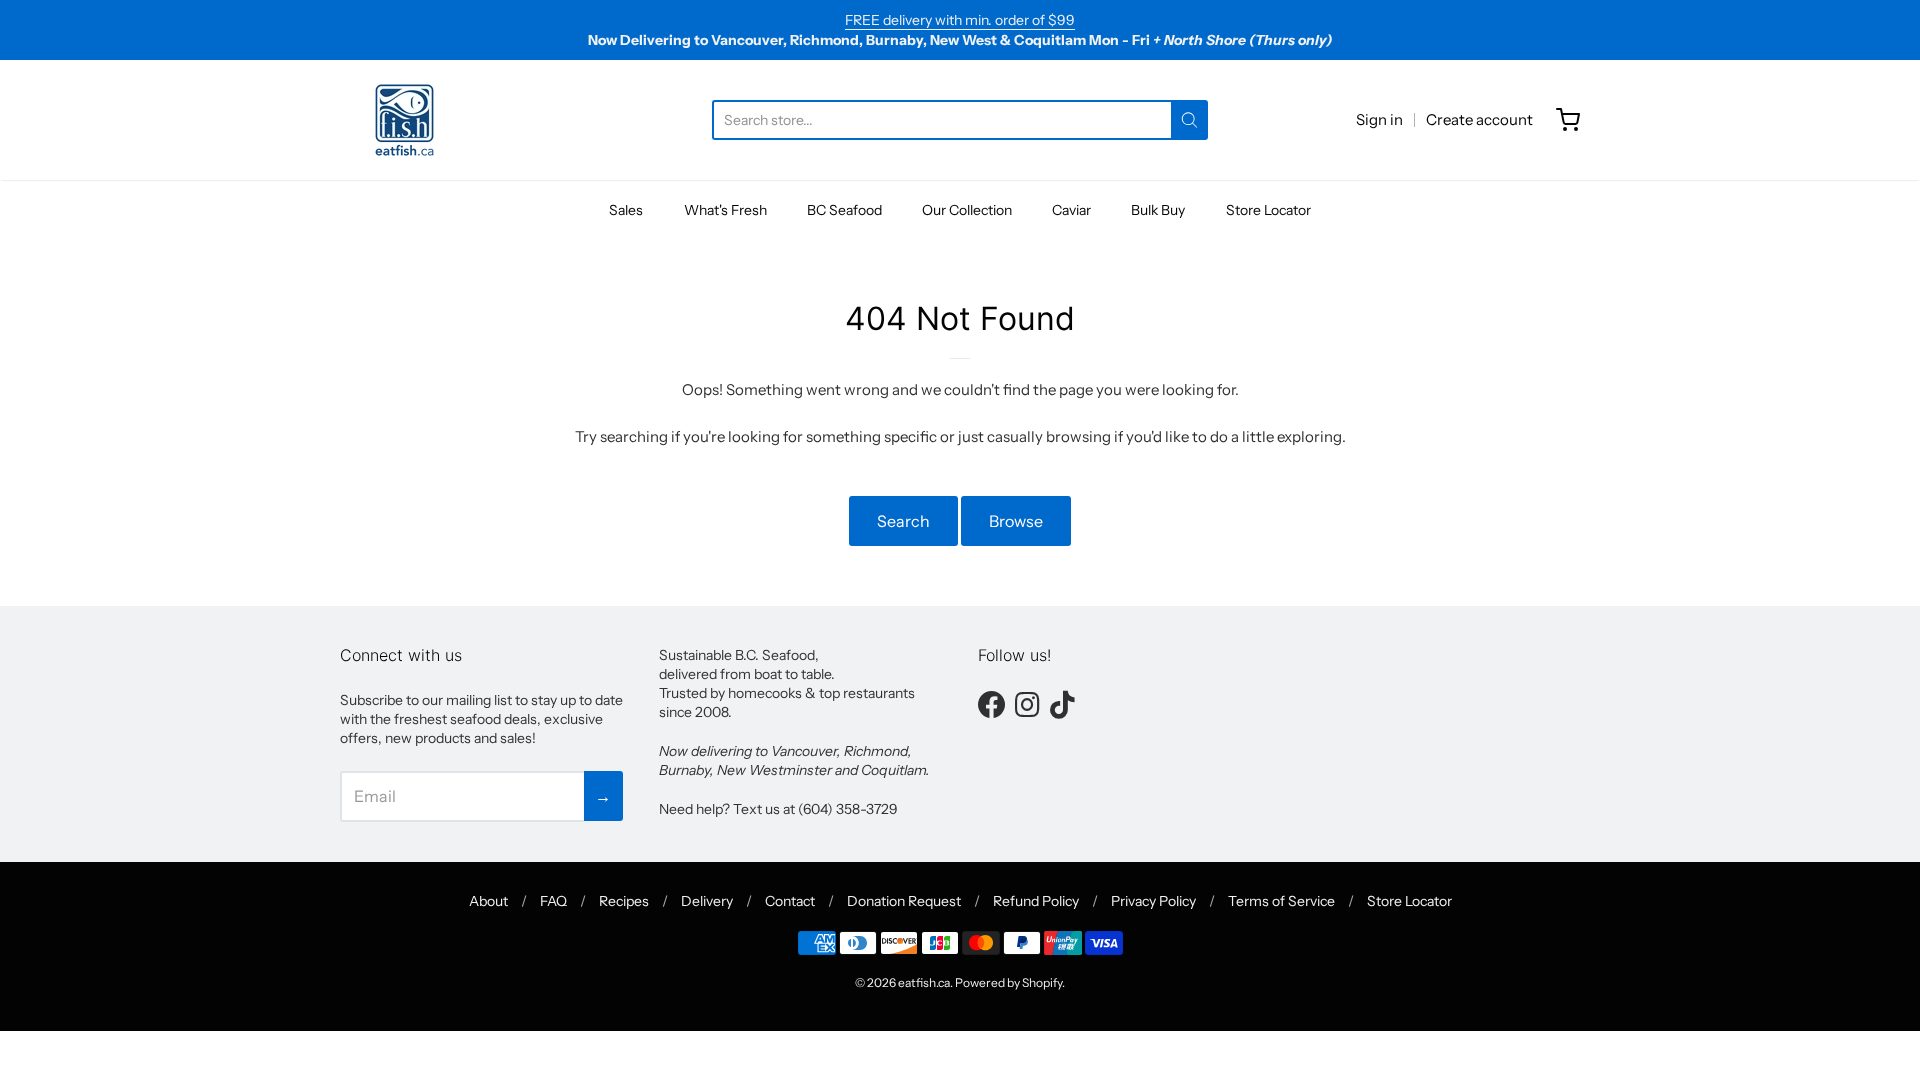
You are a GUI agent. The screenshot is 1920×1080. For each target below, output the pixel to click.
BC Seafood (844, 210)
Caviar (1071, 210)
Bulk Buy (1158, 210)
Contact (790, 901)
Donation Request (904, 901)
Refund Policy (1036, 901)
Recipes (624, 901)
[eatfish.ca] (404, 120)
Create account (1479, 119)
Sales (626, 210)
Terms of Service (1281, 901)
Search (903, 521)
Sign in (1379, 119)
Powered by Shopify (1008, 982)
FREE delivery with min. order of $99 (960, 20)
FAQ (553, 901)
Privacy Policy (1153, 901)
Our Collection (967, 210)
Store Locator (1268, 210)
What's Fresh (725, 210)
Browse (1016, 521)
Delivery (707, 901)
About (488, 901)
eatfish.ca (924, 982)
